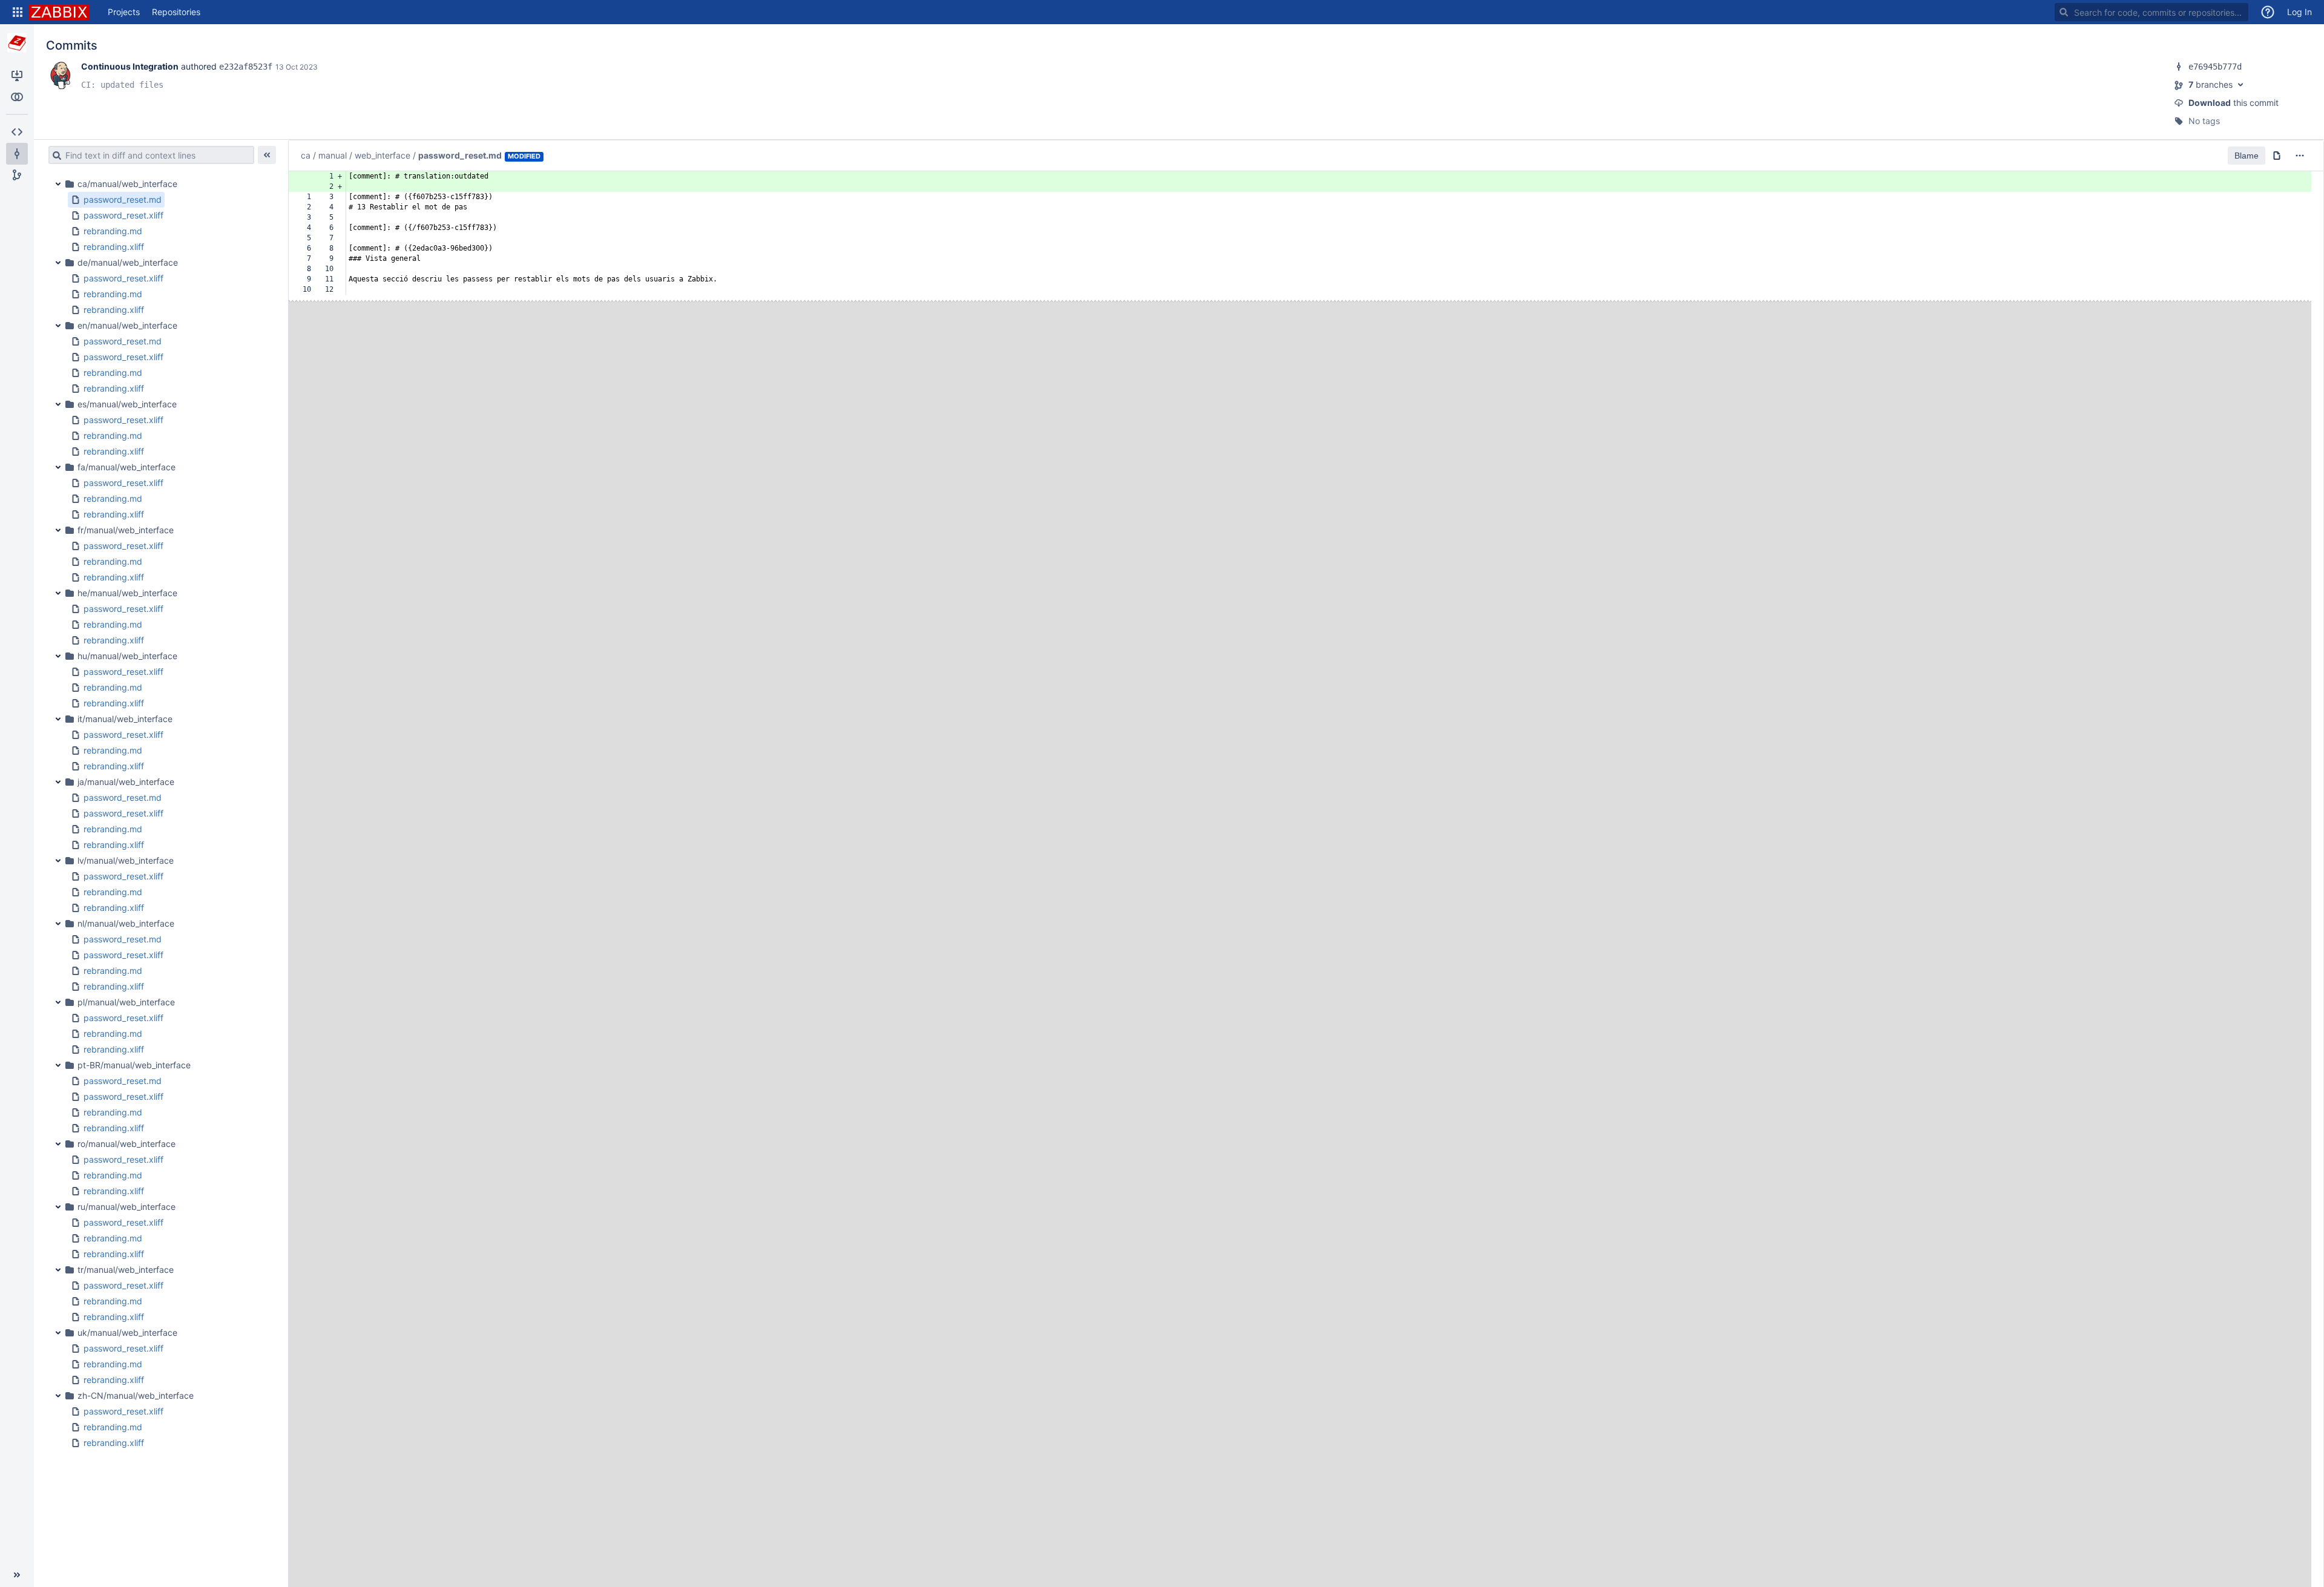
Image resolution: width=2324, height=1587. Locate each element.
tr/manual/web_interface (126, 1270)
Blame (2247, 156)
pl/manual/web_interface (126, 1002)
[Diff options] (2300, 156)
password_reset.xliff (123, 215)
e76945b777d (2215, 67)
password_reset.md (123, 199)
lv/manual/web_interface (126, 860)
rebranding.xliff (114, 247)
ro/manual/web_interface (126, 1144)
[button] (18, 12)
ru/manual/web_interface (126, 1207)
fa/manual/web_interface (126, 467)
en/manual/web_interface (127, 325)
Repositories (176, 12)
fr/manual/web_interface (126, 530)
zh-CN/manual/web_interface (136, 1395)
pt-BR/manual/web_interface (134, 1065)
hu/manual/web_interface (127, 656)
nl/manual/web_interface (126, 923)
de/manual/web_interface (128, 262)
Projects (124, 12)
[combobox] (2152, 12)
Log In (2299, 12)
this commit (2234, 103)
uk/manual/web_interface (127, 1332)
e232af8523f (246, 67)
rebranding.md (113, 231)
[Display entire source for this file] (2277, 156)
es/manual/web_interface (127, 404)
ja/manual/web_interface (126, 782)
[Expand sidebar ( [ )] (17, 1575)
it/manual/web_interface (125, 719)
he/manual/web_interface (127, 593)
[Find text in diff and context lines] (55, 155)
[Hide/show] (267, 155)
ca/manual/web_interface (127, 184)
